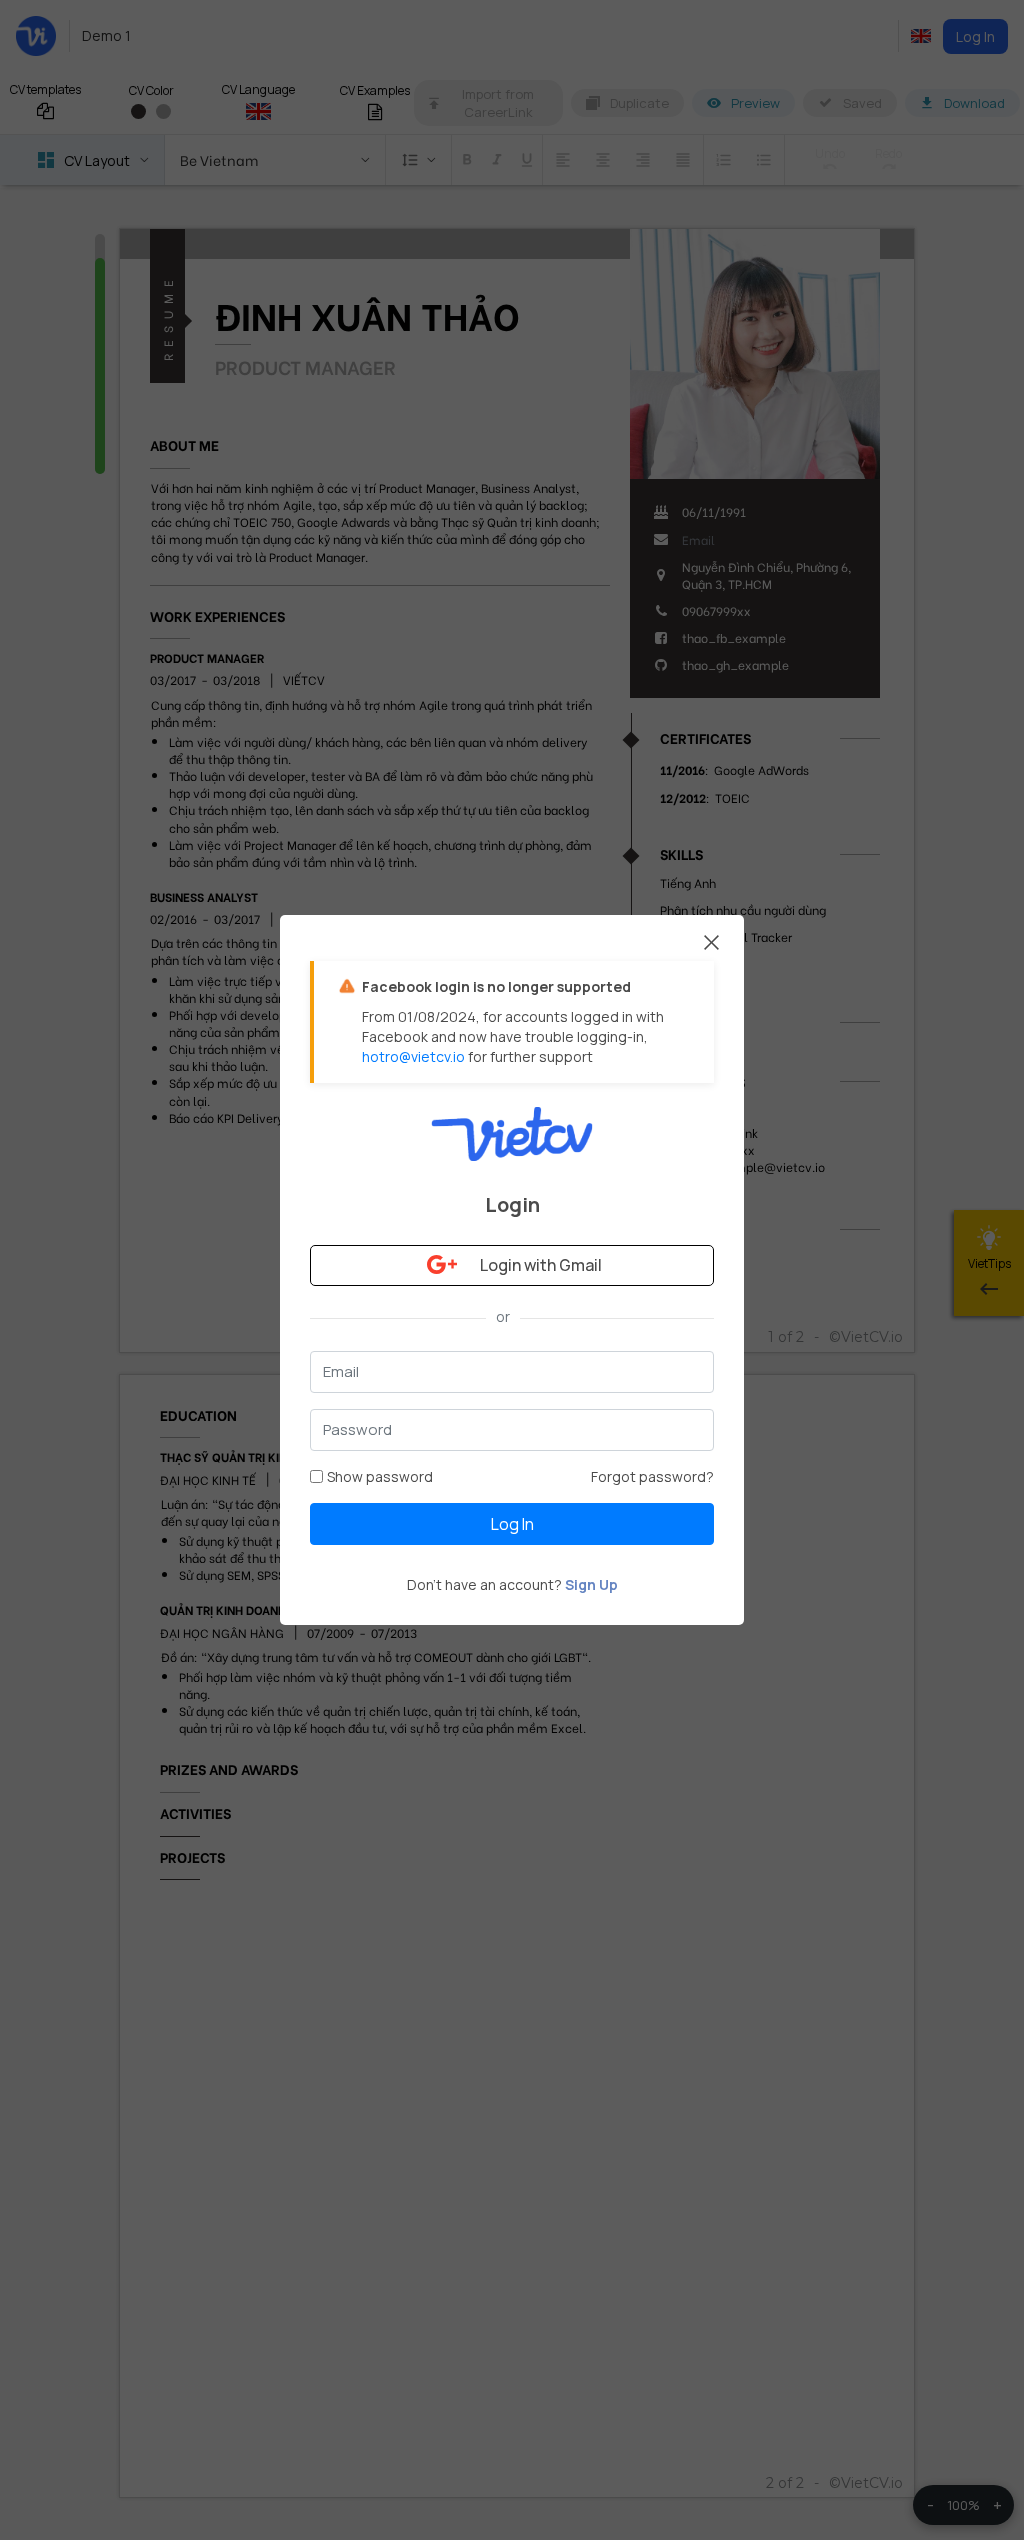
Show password (380, 1476)
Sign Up (591, 1584)
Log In (512, 1524)
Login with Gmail (541, 1265)
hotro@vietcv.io (413, 1056)
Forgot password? (652, 1476)
